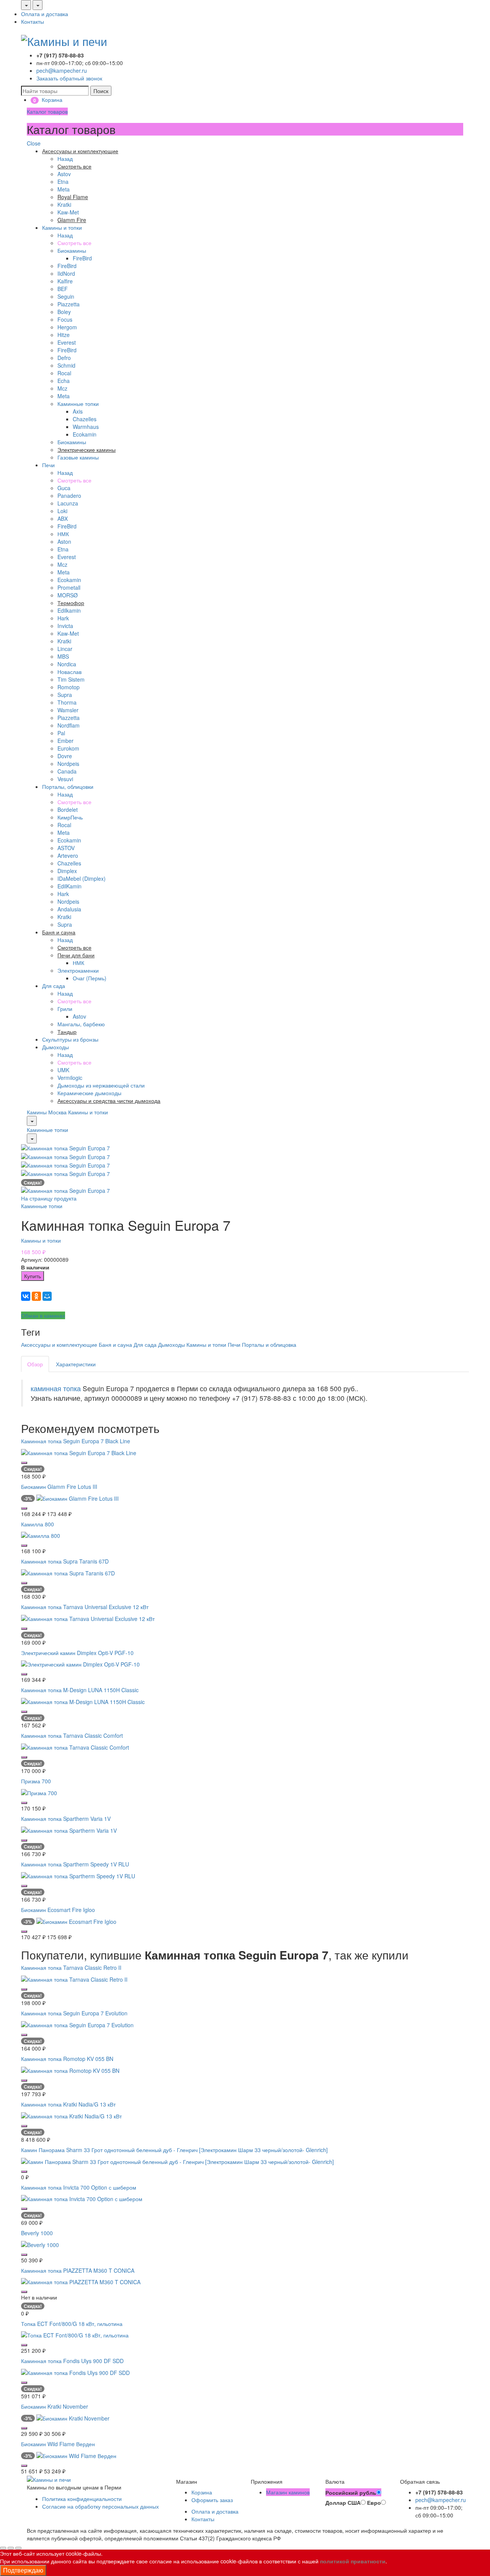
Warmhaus (86, 427)
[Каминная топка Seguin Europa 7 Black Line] (79, 1452)
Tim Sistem (71, 679)
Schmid (66, 365)
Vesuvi (65, 779)
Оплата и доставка (45, 14)
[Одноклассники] (36, 1296)
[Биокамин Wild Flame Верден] (76, 2455)
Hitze (64, 335)
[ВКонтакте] (26, 1296)
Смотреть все (74, 243)
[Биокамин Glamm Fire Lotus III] (78, 1497)
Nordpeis (68, 764)
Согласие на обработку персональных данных (100, 2506)
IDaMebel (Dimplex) (82, 878)
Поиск (101, 91)
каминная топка (56, 1388)
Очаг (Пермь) (90, 978)
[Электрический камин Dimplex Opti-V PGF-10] (80, 1663)
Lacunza (68, 503)
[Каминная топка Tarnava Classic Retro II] (74, 1978)
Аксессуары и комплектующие (59, 1344)
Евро (374, 2502)
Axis (78, 411)
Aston (64, 541)
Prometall (69, 587)
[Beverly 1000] (40, 2244)
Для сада (54, 986)
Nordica (67, 664)
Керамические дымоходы (89, 1093)
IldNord (66, 273)
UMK (63, 1070)
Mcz (62, 388)
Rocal (64, 373)
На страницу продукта (49, 1198)
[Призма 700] (39, 1792)
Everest (67, 342)
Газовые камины (78, 457)
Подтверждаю (23, 2570)
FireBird (82, 258)
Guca (64, 488)
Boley (64, 312)
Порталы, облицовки (68, 787)
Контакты (33, 21)
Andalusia (69, 909)
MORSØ (68, 595)
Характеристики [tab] (76, 1364)
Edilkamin (69, 610)
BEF (63, 289)
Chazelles (85, 419)
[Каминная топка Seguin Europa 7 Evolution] (77, 2024)
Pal (61, 733)
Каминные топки (78, 404)
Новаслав (69, 672)
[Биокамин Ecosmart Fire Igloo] (76, 1921)
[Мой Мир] (47, 1296)
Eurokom (68, 748)
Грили (65, 1009)
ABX (63, 518)
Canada (67, 771)
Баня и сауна (115, 1344)
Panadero (69, 496)
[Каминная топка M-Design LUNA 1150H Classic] (83, 1701)
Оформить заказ (212, 2500)
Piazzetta (69, 304)
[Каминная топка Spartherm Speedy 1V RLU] (78, 1875)
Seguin (66, 296)
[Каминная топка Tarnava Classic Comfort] (75, 1747)
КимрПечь (70, 817)
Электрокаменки (78, 970)
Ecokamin (85, 434)
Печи (48, 465)
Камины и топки (62, 227)
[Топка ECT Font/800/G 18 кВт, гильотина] (75, 2334)
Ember (65, 741)
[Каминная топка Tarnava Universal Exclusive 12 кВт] (88, 1618)
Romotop (69, 687)
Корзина (202, 2492)
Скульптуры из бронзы (70, 1039)
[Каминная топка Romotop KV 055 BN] (70, 2069)
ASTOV (66, 848)
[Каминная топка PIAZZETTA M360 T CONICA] (81, 2281)
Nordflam (69, 725)
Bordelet (68, 810)
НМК (63, 534)
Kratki (64, 204)
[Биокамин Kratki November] (73, 2417)
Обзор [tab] (35, 1364)
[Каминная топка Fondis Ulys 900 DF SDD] (75, 2372)
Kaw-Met (68, 212)
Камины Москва (47, 1112)
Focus (65, 319)
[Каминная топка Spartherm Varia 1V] (69, 1829)
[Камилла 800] (41, 1535)
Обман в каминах (43, 1315)
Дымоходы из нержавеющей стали (101, 1085)
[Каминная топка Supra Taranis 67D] (68, 1572)
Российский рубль (351, 2493)
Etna (63, 182)
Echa (64, 381)
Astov (64, 174)
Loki (62, 511)
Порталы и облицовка (269, 1344)
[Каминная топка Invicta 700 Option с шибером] (82, 2198)
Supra (65, 695)
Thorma (67, 702)
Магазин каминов (288, 2492)
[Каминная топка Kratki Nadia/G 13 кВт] (71, 2115)
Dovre (65, 756)
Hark (63, 618)
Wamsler (68, 710)
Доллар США (343, 2502)
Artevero (68, 855)
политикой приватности (353, 2561)
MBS (63, 656)
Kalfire (65, 281)
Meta (64, 189)
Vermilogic (70, 1078)
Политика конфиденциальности (82, 2499)
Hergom (67, 327)
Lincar (65, 649)
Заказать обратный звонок (69, 78)
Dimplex (67, 871)
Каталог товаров (47, 111)
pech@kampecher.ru (62, 70)
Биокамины (72, 250)
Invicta (65, 626)
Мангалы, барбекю (81, 1024)
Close (34, 143)
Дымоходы (56, 1047)
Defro (64, 358)
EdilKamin (69, 886)
